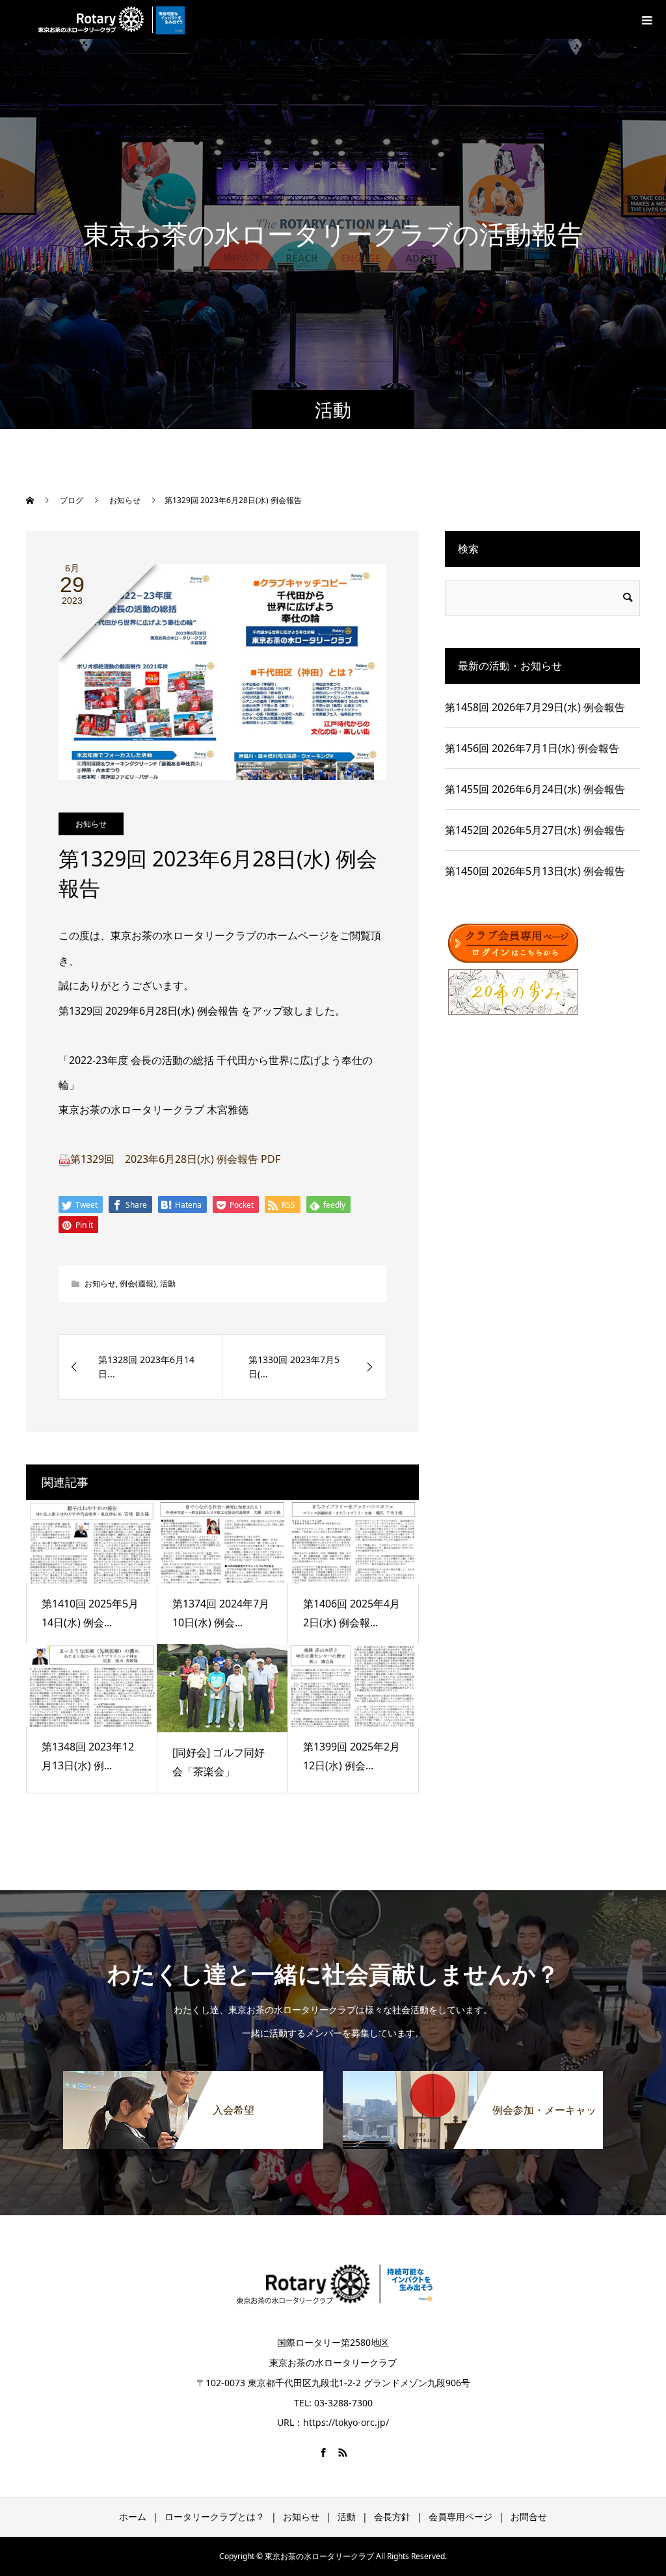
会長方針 (392, 2517)
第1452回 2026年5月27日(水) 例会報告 (535, 830)
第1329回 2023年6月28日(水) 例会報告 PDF (175, 1159)
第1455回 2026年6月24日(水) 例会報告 (535, 789)
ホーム (133, 2517)
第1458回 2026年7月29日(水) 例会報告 (535, 707)
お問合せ (529, 2517)
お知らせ (91, 824)
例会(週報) (138, 1283)
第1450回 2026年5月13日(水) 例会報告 (535, 871)
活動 (168, 1283)
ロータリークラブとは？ (215, 2517)
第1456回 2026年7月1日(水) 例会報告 (532, 748)
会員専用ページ (460, 2517)
